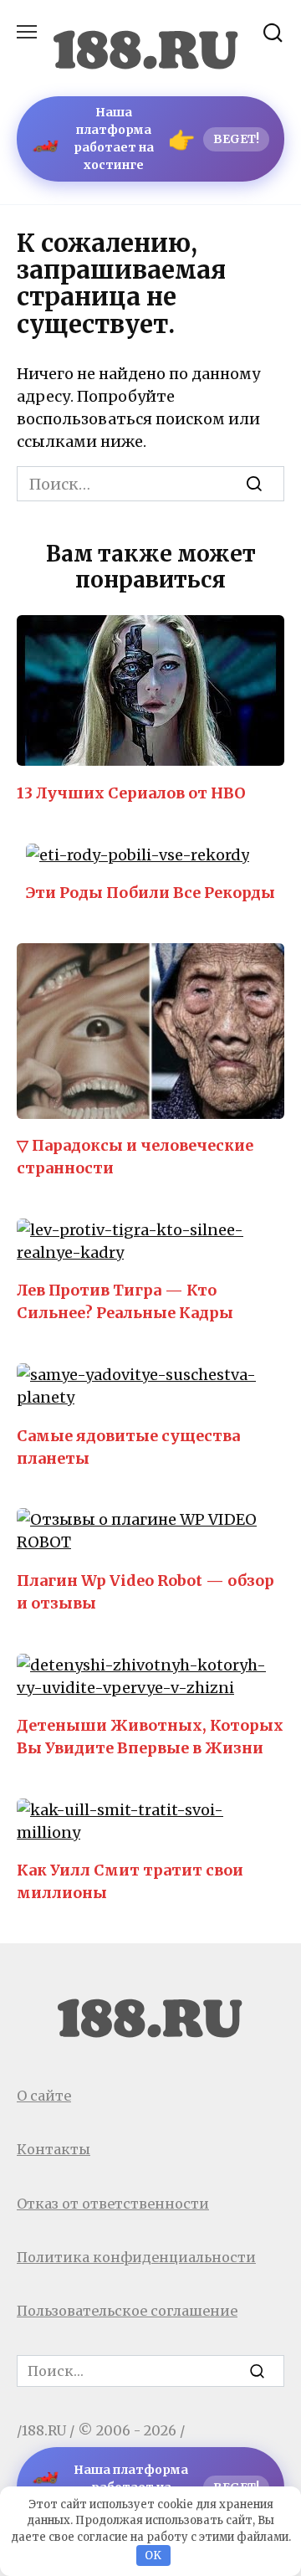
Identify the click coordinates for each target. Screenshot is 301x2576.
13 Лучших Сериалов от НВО (131, 792)
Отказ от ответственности (113, 2204)
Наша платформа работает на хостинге (145, 139)
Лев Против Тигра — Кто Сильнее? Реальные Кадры (125, 1301)
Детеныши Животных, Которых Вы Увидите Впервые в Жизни (150, 1737)
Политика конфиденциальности (136, 2257)
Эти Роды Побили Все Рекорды (150, 893)
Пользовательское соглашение (127, 2311)
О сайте (44, 2096)
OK (153, 2555)
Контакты (54, 2149)
